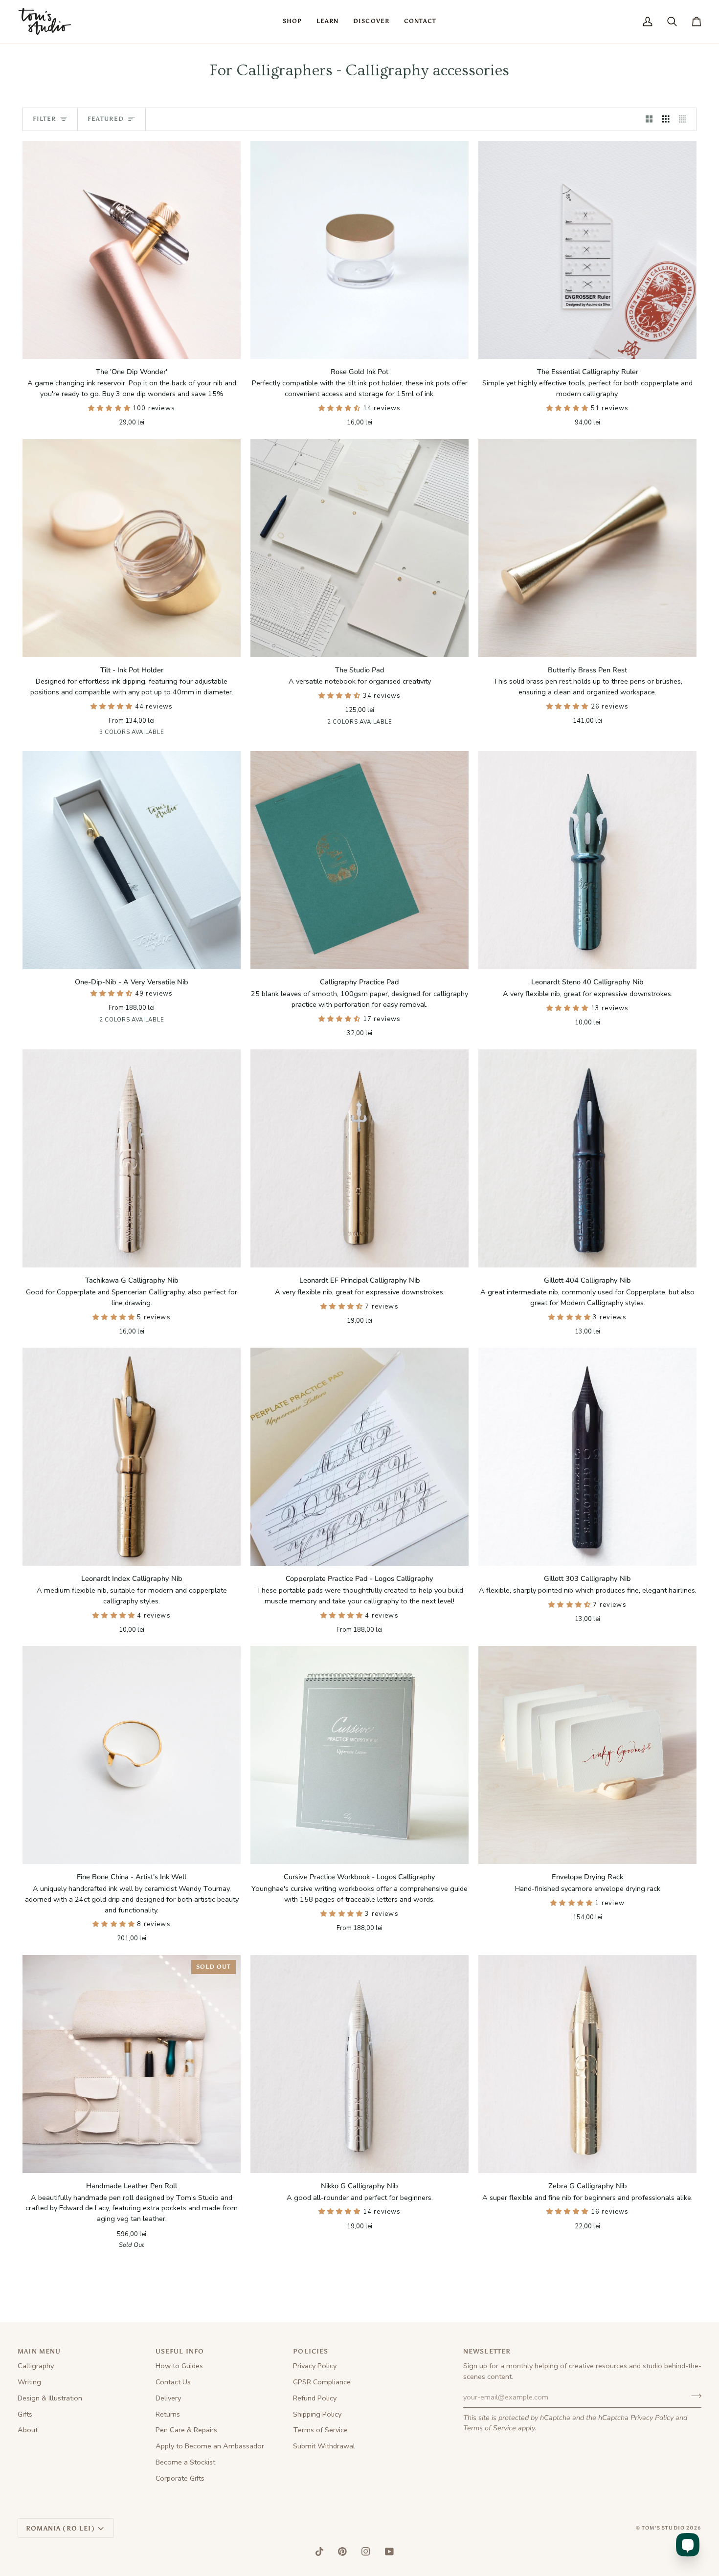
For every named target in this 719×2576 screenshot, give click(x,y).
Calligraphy (36, 2366)
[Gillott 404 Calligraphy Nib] (587, 1158)
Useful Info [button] (180, 2351)
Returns (168, 2414)
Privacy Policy (652, 2418)
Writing (29, 2382)
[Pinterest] (342, 2552)
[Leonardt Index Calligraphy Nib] (132, 1457)
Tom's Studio (663, 2528)
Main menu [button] (39, 2351)
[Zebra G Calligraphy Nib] (587, 2064)
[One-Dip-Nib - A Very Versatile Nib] (132, 860)
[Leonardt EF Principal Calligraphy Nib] (359, 1158)
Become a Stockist (185, 2462)
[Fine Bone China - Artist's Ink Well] (132, 1755)
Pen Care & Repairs (186, 2430)
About (28, 2430)
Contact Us (173, 2382)
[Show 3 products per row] (666, 119)
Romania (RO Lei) (60, 2528)
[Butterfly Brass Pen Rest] (587, 548)
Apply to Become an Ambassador (210, 2446)
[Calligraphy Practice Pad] (359, 860)
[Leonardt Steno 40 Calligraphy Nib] (587, 860)
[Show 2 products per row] (649, 119)
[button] (292, 22)
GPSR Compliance (322, 2382)
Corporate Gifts (180, 2478)
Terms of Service (490, 2428)
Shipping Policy (317, 2414)
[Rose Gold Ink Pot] (359, 250)
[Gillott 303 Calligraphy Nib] (587, 1457)
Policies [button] (311, 2351)
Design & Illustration (50, 2398)
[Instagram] (366, 2552)
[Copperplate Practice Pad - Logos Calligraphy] (359, 1457)
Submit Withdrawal (324, 2446)
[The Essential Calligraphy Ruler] (587, 250)
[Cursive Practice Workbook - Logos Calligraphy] (359, 1755)
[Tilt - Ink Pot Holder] (132, 548)
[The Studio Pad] (359, 548)
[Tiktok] (319, 2552)
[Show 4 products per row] (685, 119)
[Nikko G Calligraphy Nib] (359, 2064)
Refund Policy (315, 2398)
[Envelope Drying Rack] (587, 1755)
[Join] (693, 2396)
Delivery (168, 2398)
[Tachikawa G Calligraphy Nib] (132, 1158)
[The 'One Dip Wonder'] (132, 250)
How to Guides (179, 2366)
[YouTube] (389, 2552)
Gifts (25, 2414)
